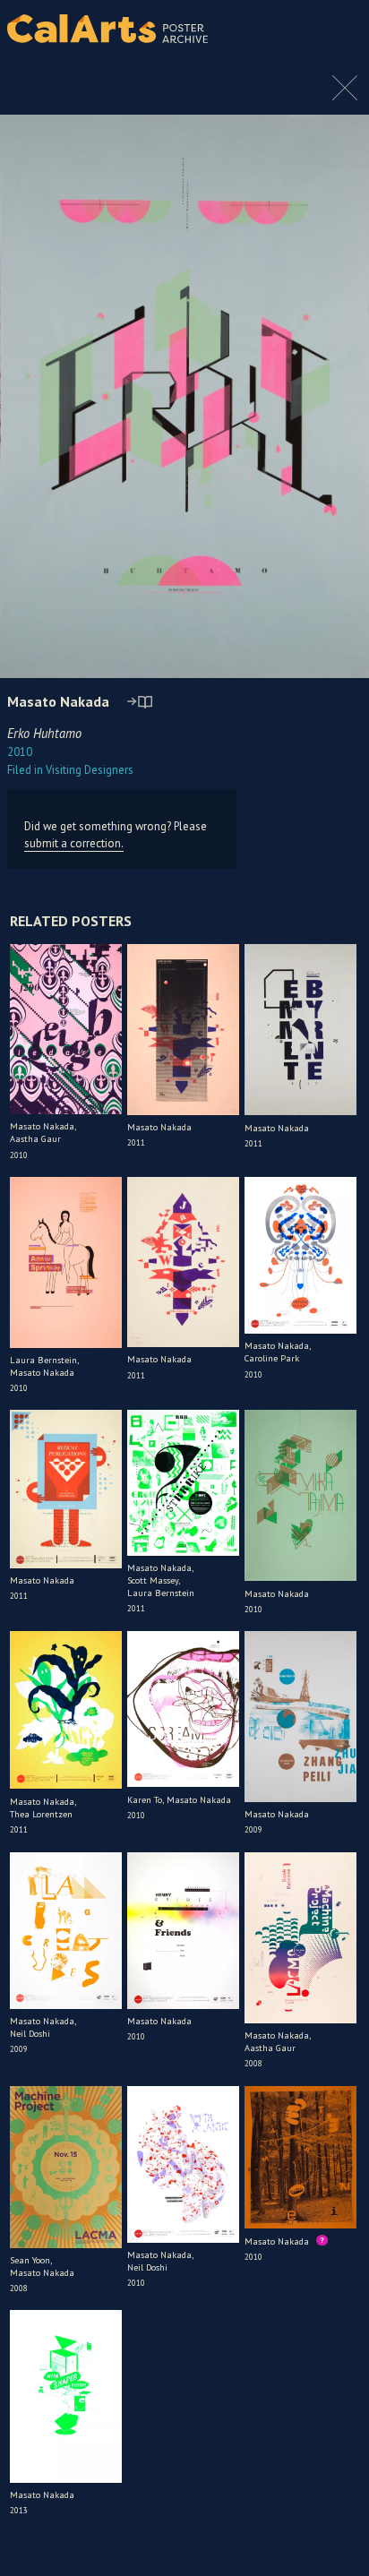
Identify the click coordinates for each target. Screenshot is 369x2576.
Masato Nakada (58, 701)
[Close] (345, 97)
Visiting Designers (70, 770)
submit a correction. (74, 843)
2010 (20, 752)
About (289, 29)
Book (333, 29)
